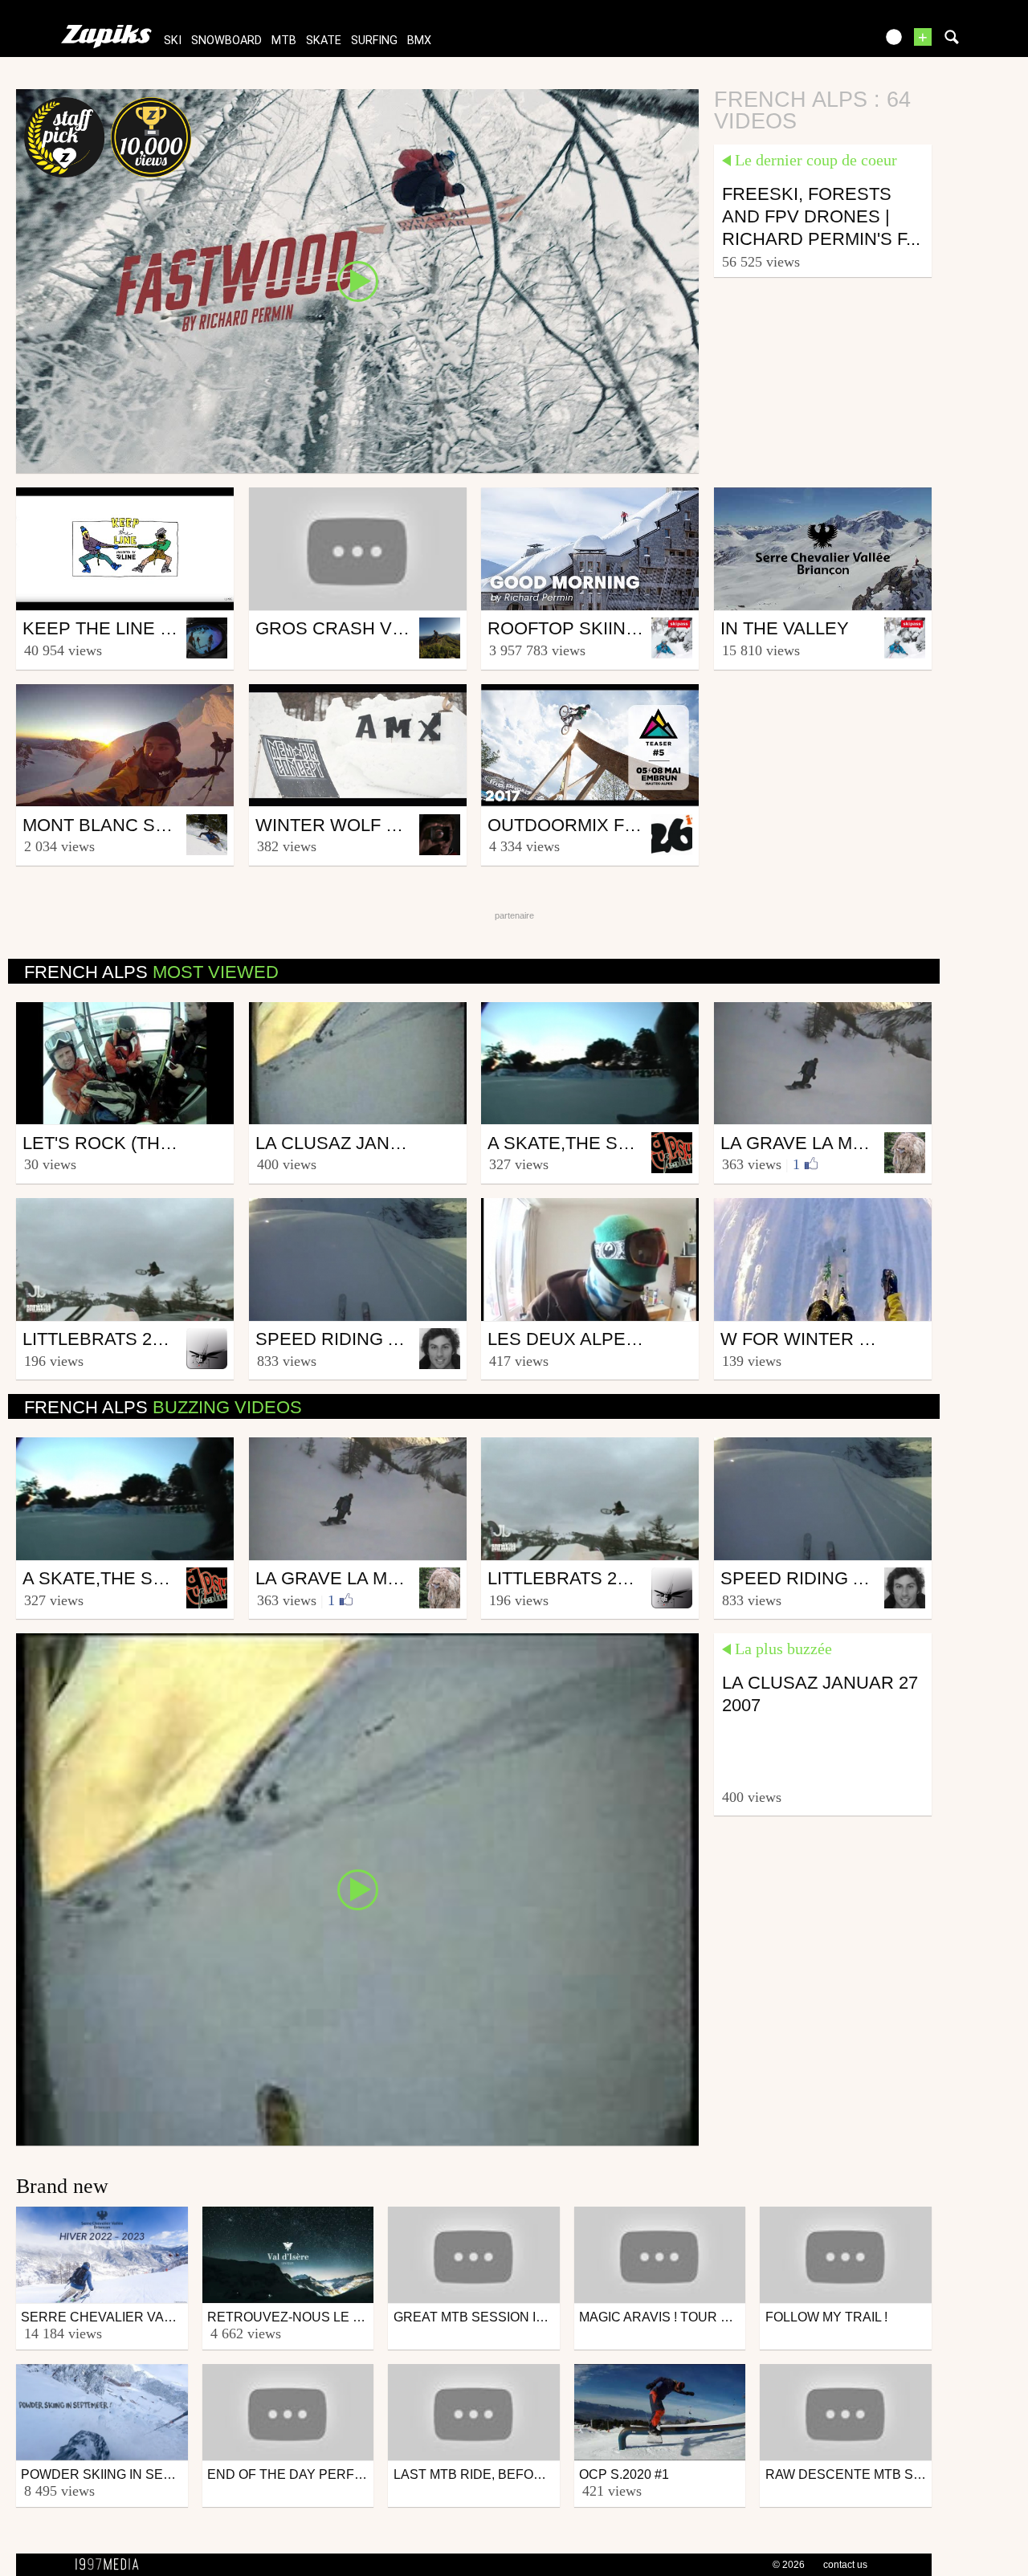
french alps (151, 972)
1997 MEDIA (112, 2565)
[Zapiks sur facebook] (829, 42)
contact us (845, 2565)
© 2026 (789, 2565)
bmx (419, 41)
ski (173, 41)
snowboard (226, 41)
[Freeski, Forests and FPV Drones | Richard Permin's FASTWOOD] (357, 280)
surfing (374, 41)
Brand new (62, 2186)
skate (324, 41)
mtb (284, 41)
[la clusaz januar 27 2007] (357, 1889)
